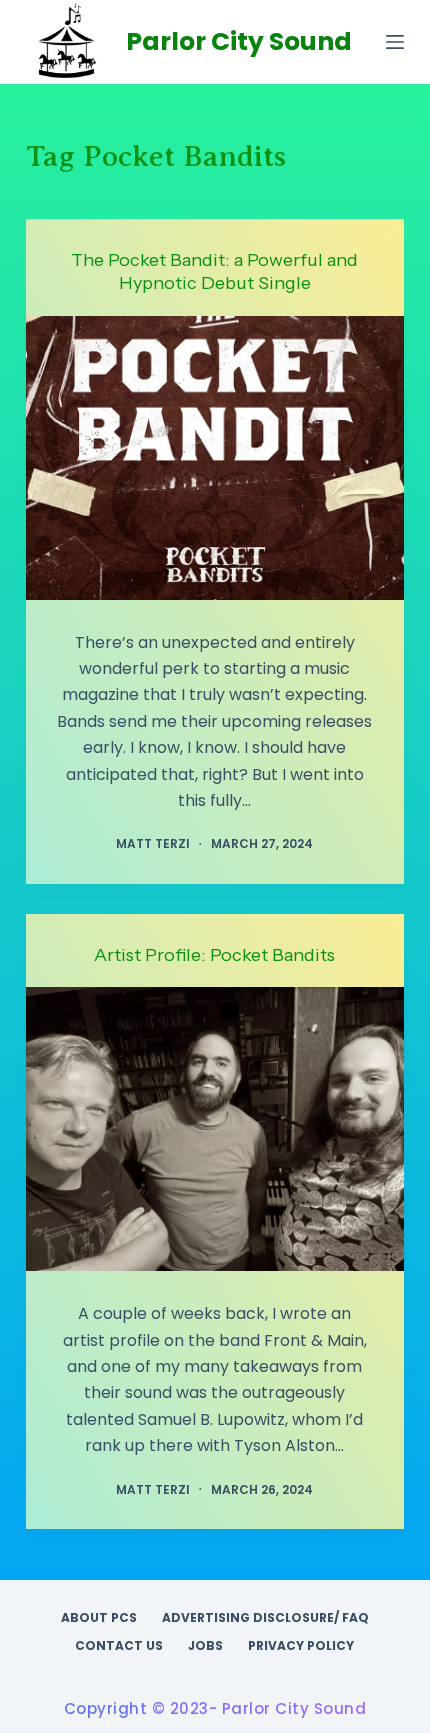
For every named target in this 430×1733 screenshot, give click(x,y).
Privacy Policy (301, 1646)
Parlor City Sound (239, 41)
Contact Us (119, 1646)
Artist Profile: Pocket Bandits (214, 955)
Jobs (205, 1646)
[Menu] (395, 42)
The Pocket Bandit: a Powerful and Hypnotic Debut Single (214, 271)
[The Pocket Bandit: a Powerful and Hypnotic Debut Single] (215, 458)
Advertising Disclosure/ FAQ (265, 1618)
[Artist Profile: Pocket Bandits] (215, 1129)
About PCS (99, 1618)
